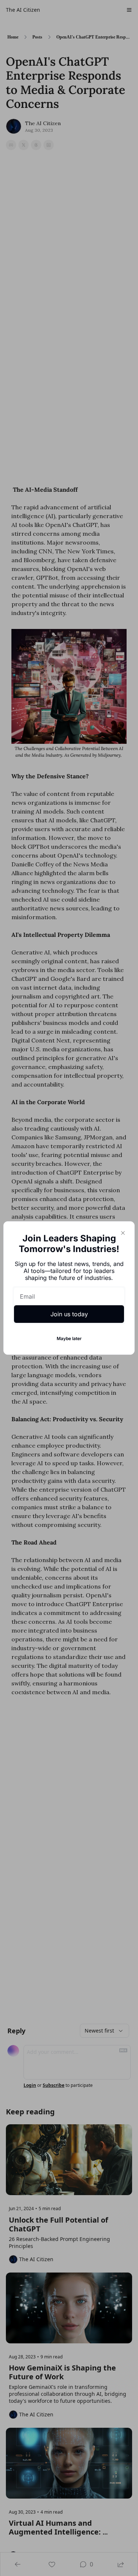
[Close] (123, 1233)
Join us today (69, 1314)
